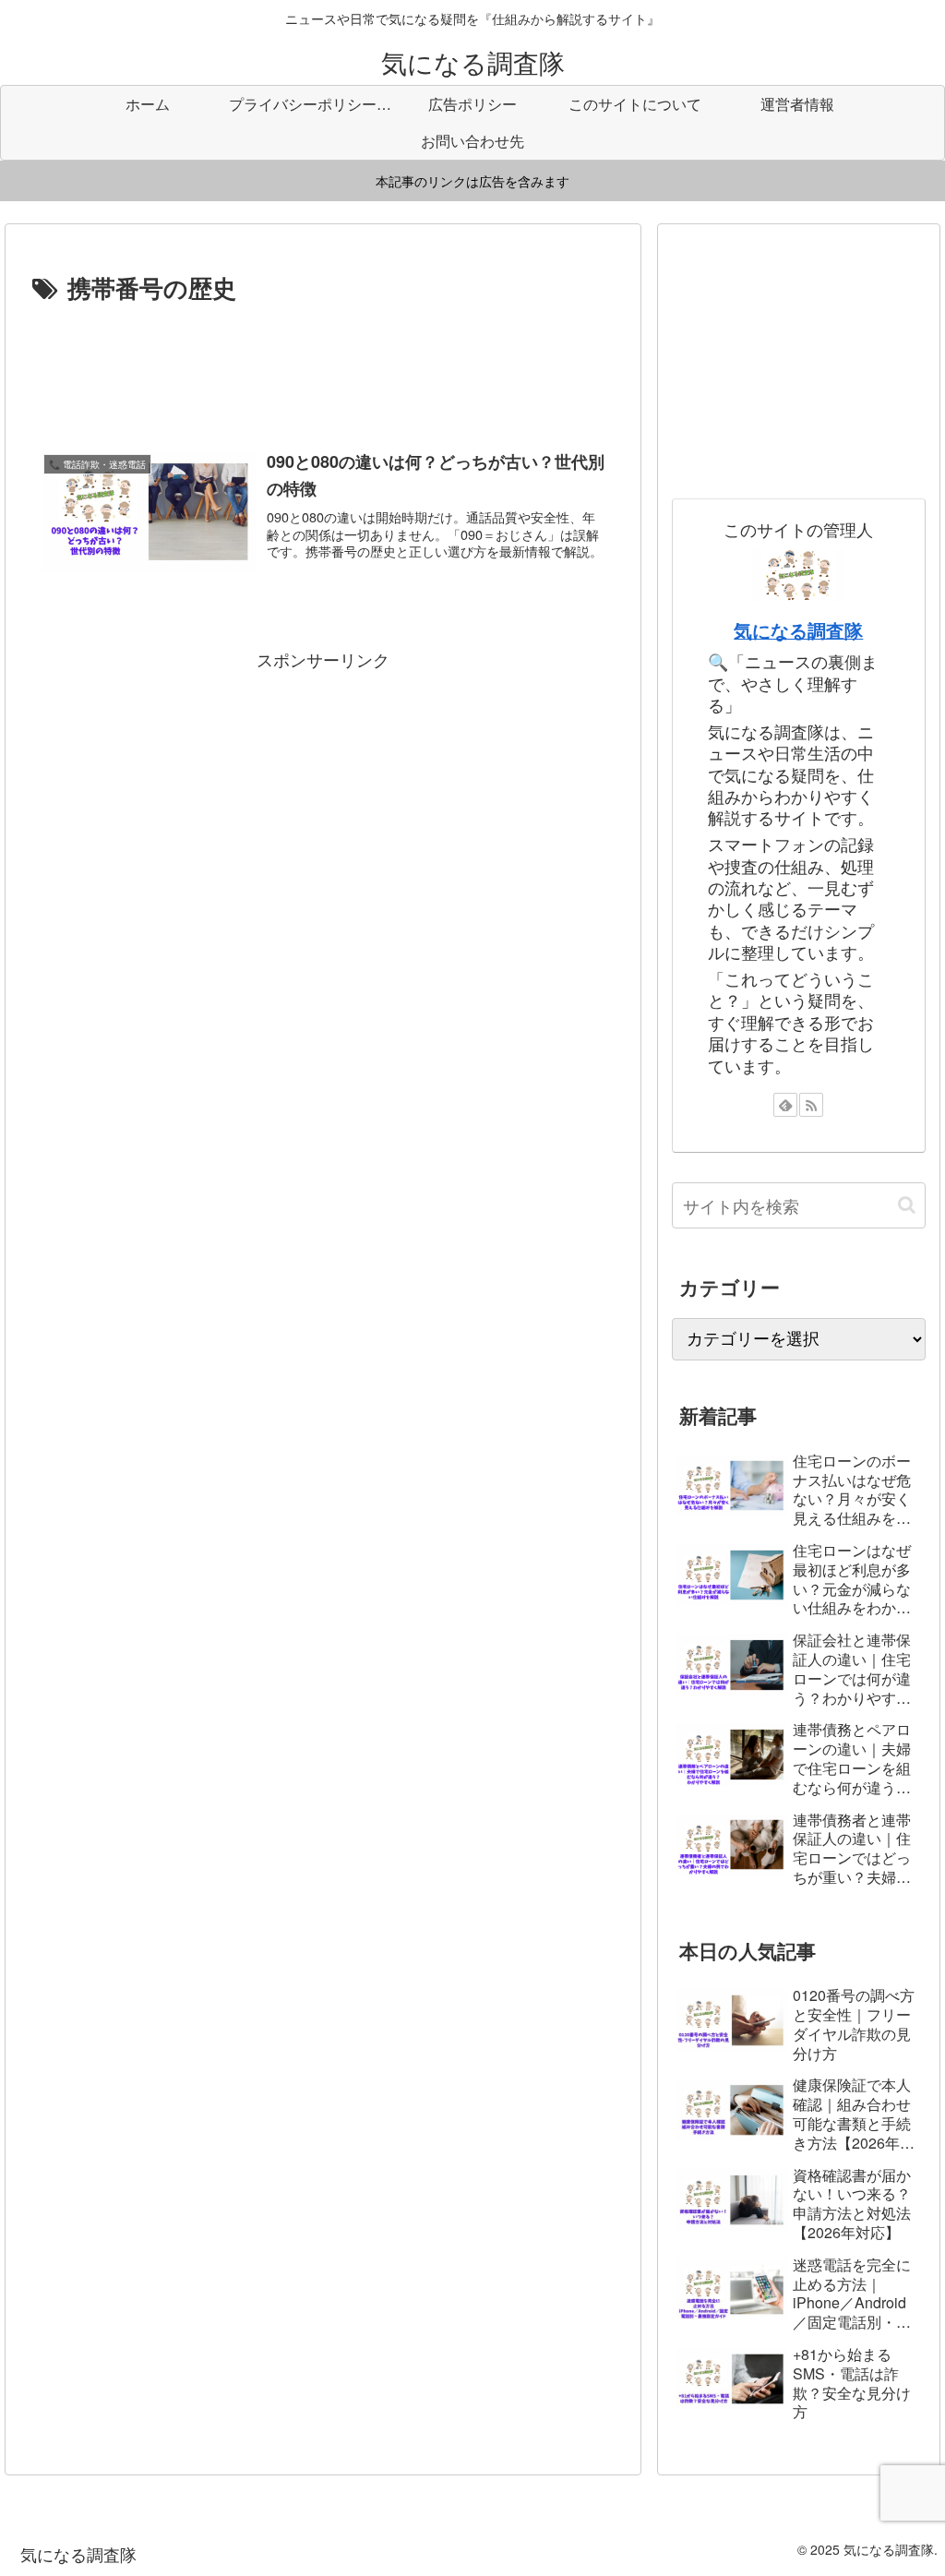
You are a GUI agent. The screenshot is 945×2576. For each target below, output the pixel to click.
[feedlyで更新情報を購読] (785, 1105)
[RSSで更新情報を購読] (811, 1105)
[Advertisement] (323, 364)
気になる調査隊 (798, 630)
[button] (907, 1205)
